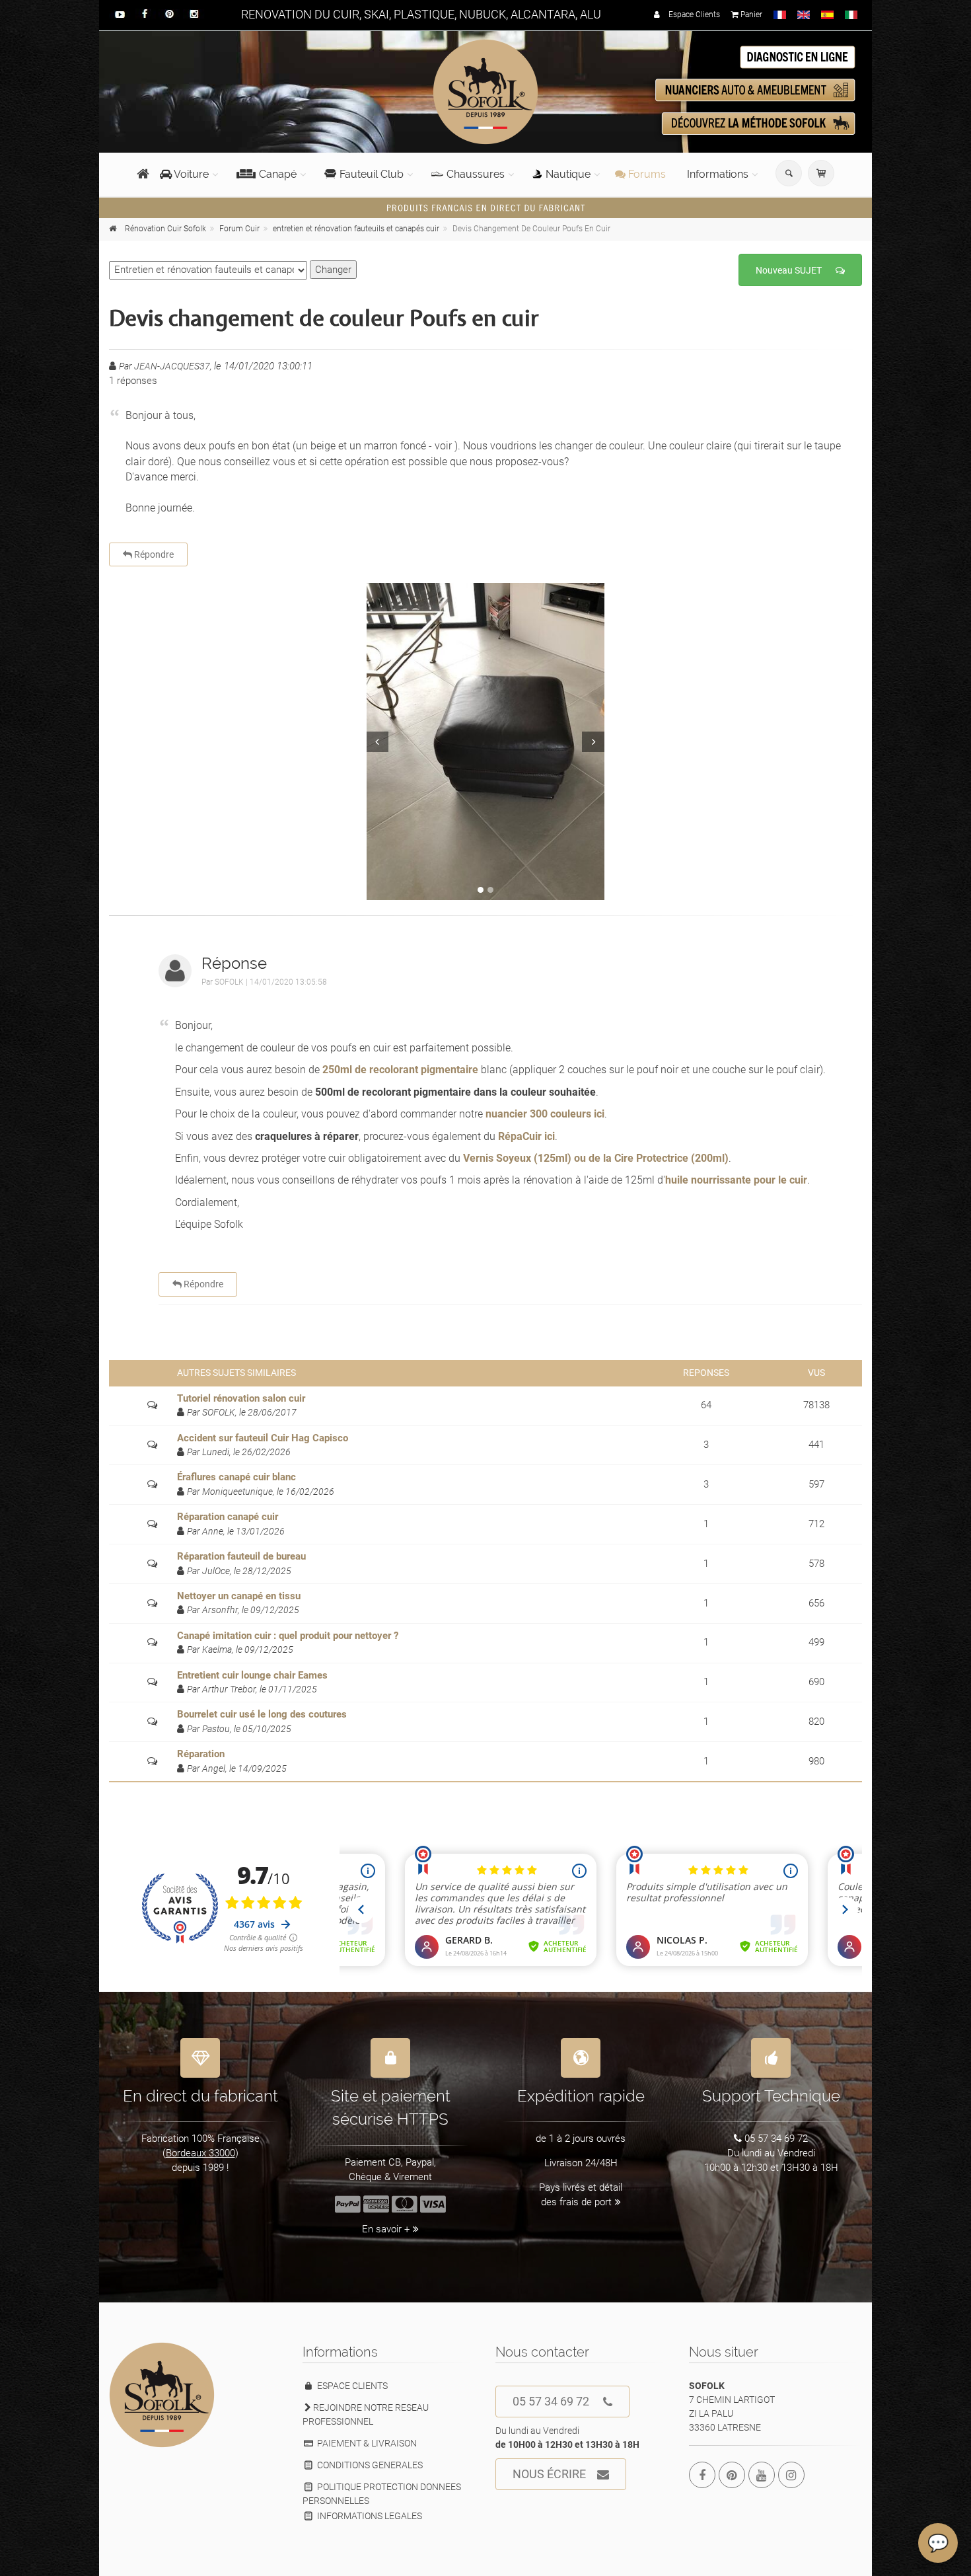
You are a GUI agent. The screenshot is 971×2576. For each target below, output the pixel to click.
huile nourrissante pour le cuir (736, 1180)
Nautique (568, 174)
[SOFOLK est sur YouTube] (762, 2475)
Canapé (278, 174)
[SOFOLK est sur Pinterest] (732, 2475)
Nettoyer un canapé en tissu (239, 1596)
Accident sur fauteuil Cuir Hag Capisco (263, 1438)
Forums (646, 174)
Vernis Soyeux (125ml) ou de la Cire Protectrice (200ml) (596, 1158)
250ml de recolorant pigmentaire (400, 1070)
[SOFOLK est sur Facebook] (702, 2475)
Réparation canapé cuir (228, 1517)
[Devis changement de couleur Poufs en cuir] (485, 741)
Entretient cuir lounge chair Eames (252, 1675)
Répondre (153, 554)
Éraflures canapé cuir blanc (236, 1477)
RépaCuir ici (526, 1136)
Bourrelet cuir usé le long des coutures (262, 1714)
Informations (718, 174)
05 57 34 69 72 (551, 2401)
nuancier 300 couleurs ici (545, 1114)
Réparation (201, 1754)
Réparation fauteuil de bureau (241, 1556)
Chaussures (476, 174)
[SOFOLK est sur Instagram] (791, 2475)
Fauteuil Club (372, 174)
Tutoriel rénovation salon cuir (241, 1398)
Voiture (190, 174)
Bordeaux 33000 (200, 2153)
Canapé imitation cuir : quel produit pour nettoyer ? (288, 1636)
